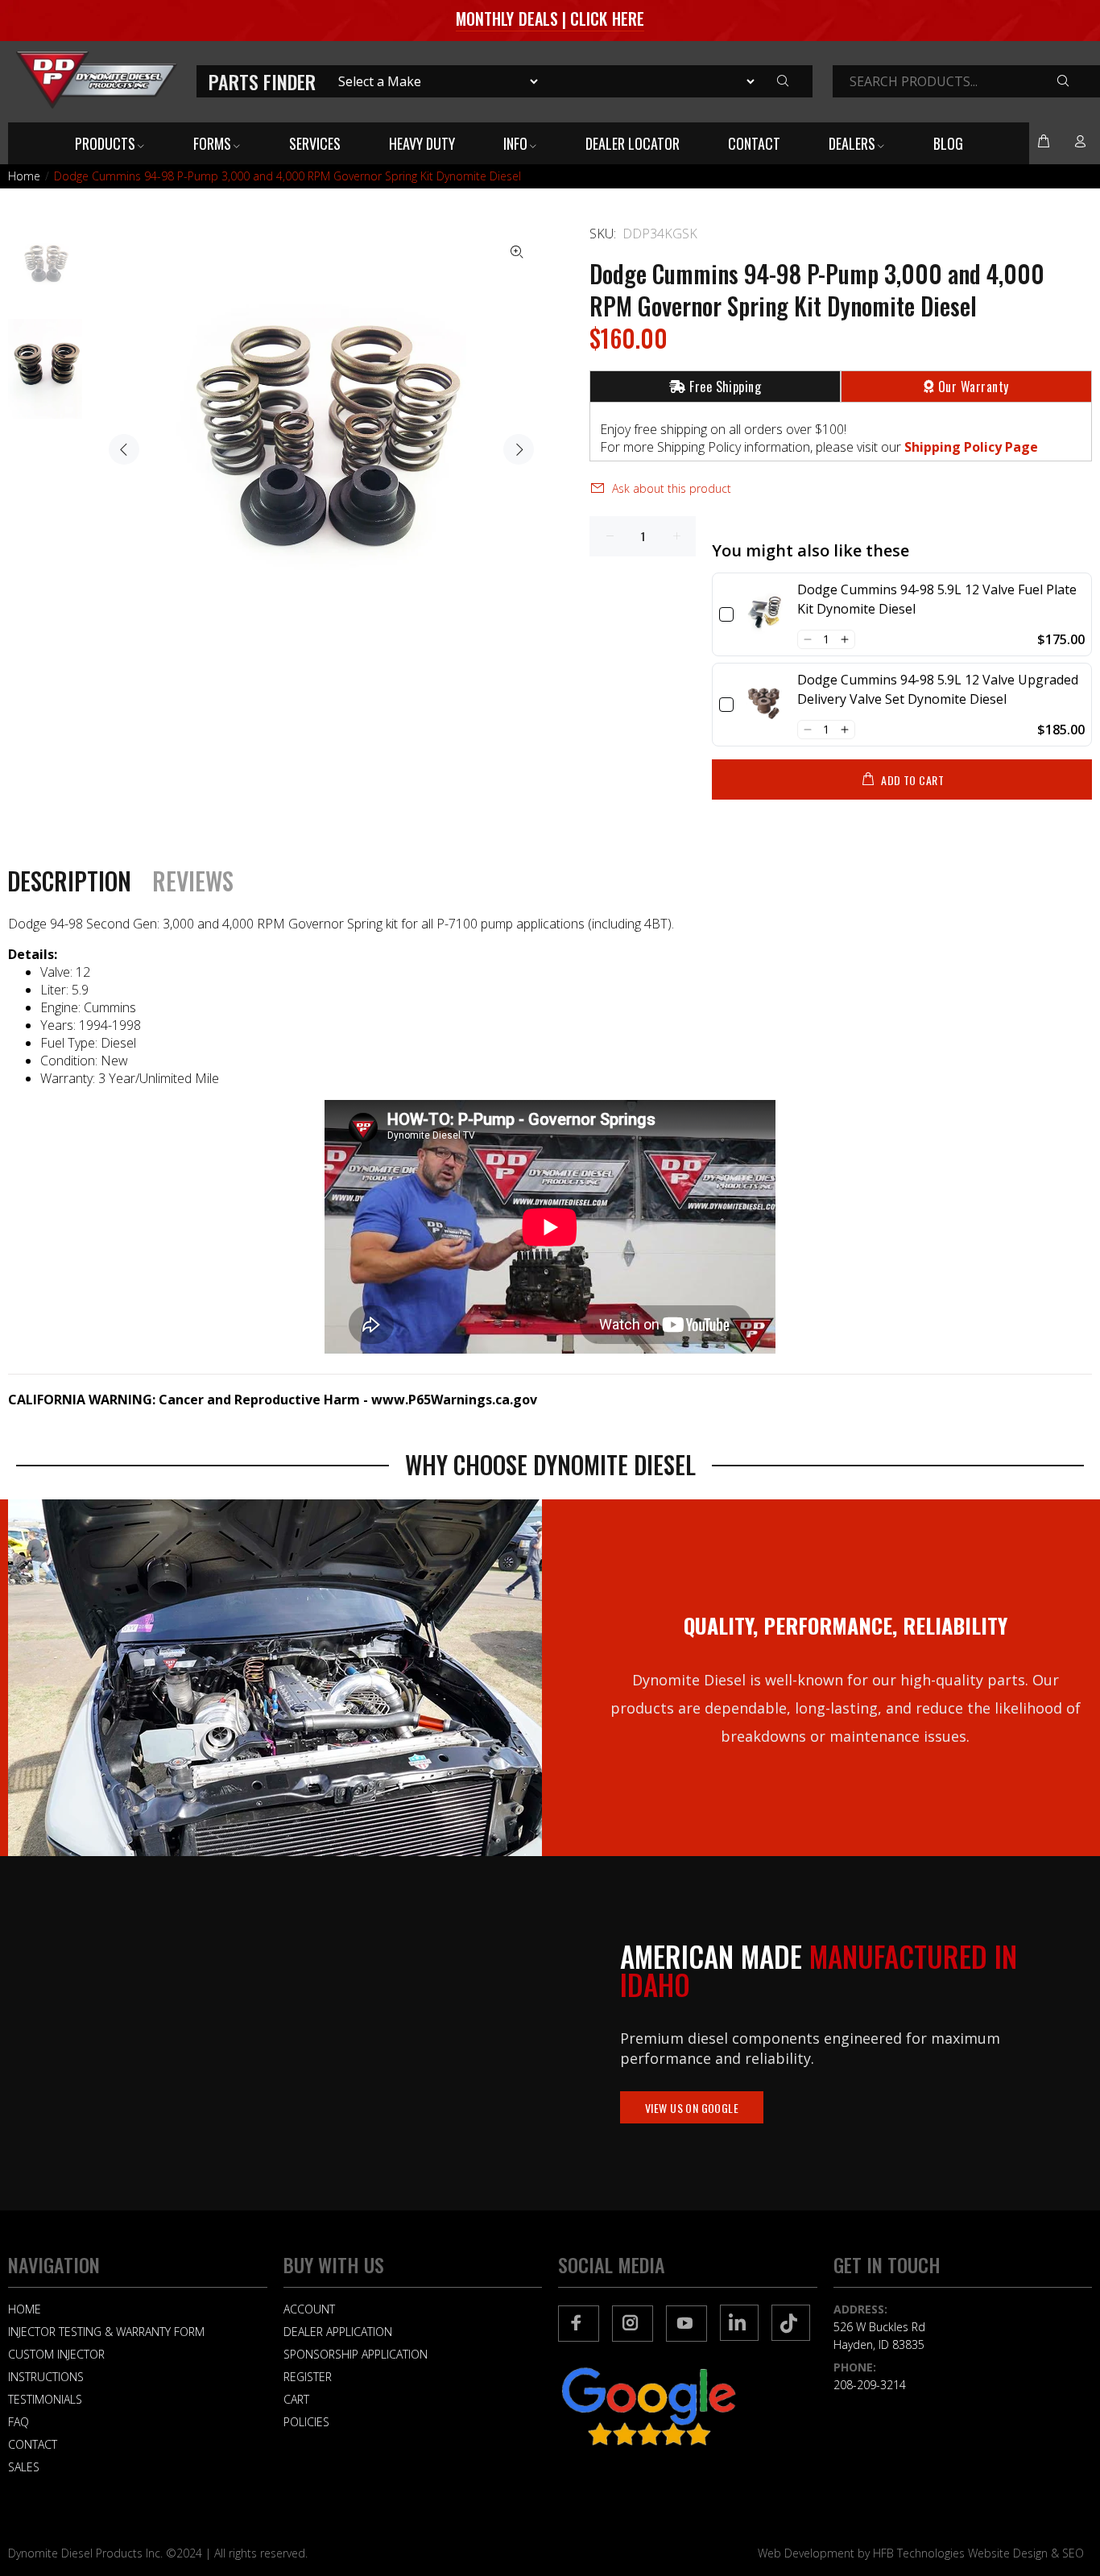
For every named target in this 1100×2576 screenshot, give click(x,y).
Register (308, 2377)
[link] (765, 614)
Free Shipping (725, 387)
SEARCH (1075, 82)
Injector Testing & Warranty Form (106, 2332)
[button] (807, 639)
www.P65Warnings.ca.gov (454, 1400)
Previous (124, 449)
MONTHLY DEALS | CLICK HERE (550, 19)
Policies (306, 2422)
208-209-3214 (870, 2385)
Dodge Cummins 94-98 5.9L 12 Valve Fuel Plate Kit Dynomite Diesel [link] (937, 599)
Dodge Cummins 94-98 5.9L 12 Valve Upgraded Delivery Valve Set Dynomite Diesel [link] (938, 689)
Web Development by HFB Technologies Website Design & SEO (921, 2553)
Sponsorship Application (356, 2354)
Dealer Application (338, 2332)
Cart (296, 2399)
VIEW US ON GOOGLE (692, 2108)
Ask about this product (672, 488)
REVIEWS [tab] (193, 881)
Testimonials (45, 2399)
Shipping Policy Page (971, 447)
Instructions (46, 2377)
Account (309, 2309)
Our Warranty (974, 387)
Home (24, 176)
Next (519, 449)
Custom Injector (56, 2354)
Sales (24, 2467)
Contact (33, 2444)
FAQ (19, 2422)
